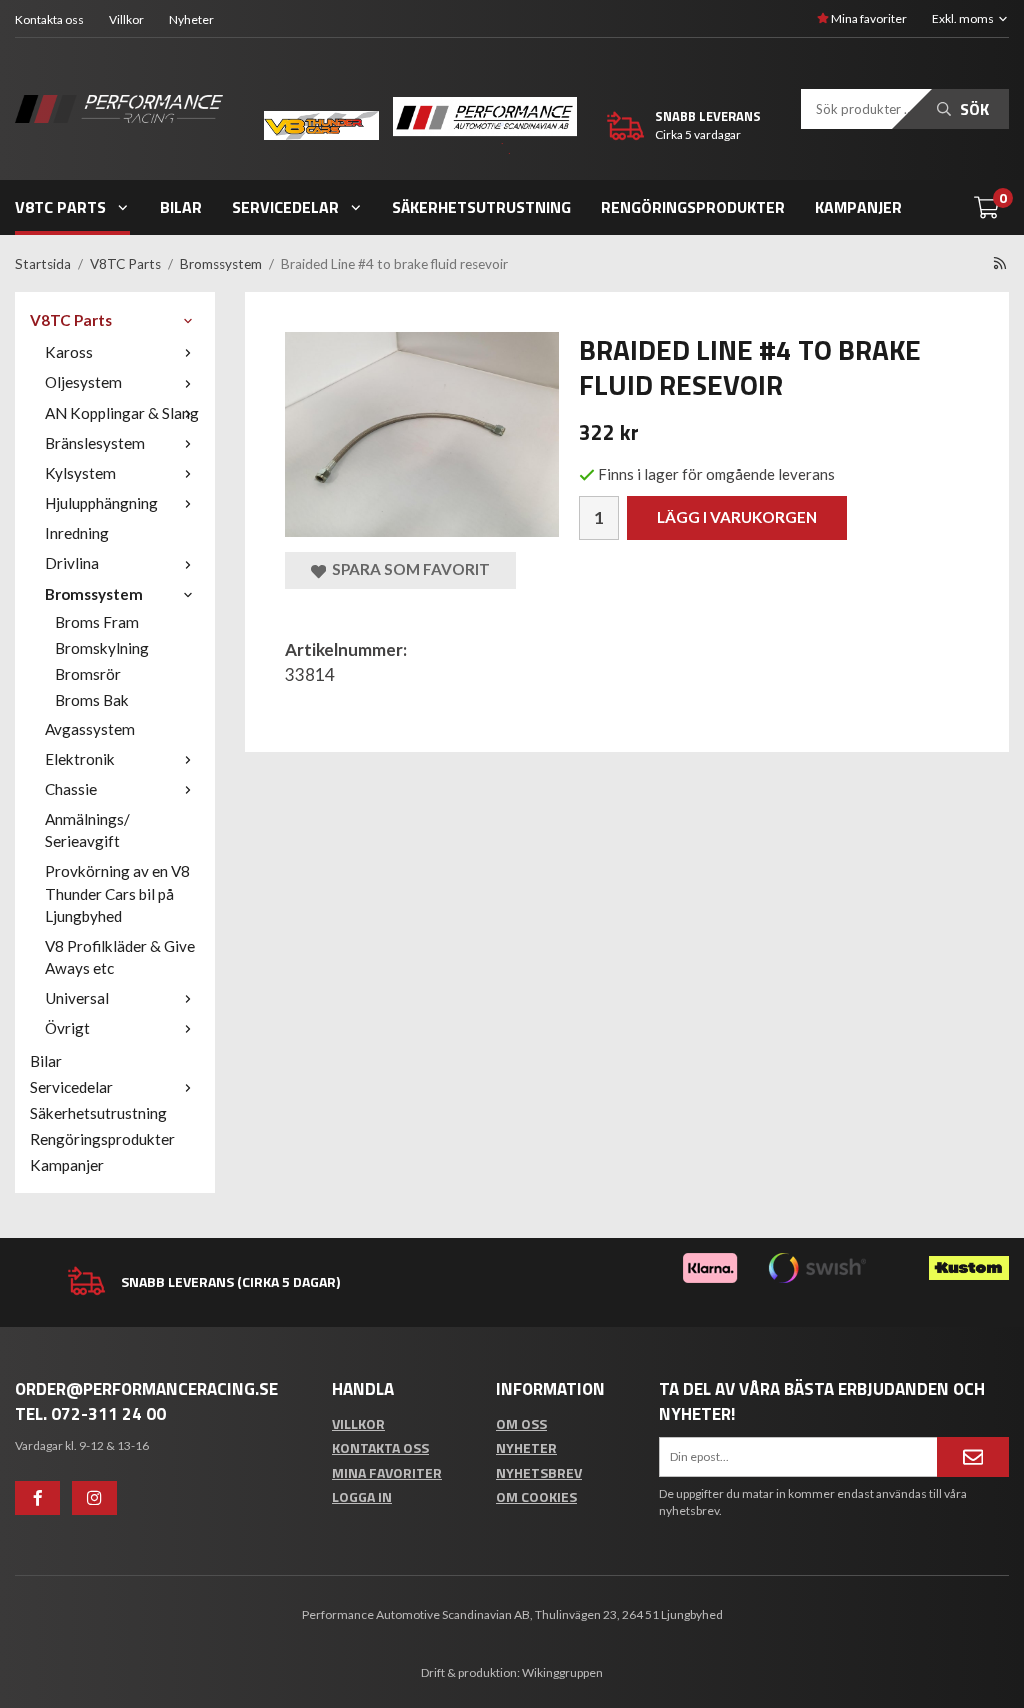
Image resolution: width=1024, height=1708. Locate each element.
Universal (77, 998)
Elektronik (80, 759)
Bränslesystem (95, 443)
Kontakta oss (49, 19)
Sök (972, 109)
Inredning (77, 533)
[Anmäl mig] (973, 1457)
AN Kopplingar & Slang (122, 413)
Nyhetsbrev (539, 1472)
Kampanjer (858, 207)
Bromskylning (102, 648)
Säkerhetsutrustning (481, 207)
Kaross (69, 352)
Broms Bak (92, 700)
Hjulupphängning (101, 503)
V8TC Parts (60, 207)
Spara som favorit (408, 569)
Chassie (71, 789)
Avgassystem (90, 729)
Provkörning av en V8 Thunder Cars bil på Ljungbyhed (117, 893)
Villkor (126, 19)
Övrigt (67, 1028)
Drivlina (72, 563)
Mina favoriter (868, 18)
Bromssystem (94, 594)
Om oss (521, 1423)
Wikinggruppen (562, 1672)
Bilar (181, 207)
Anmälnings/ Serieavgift (87, 830)
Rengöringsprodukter (693, 207)
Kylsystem (80, 473)
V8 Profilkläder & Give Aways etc (120, 957)
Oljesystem (83, 382)
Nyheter (191, 19)
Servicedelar (285, 207)
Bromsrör (88, 674)
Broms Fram (97, 622)
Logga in (362, 1496)
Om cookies (536, 1496)
